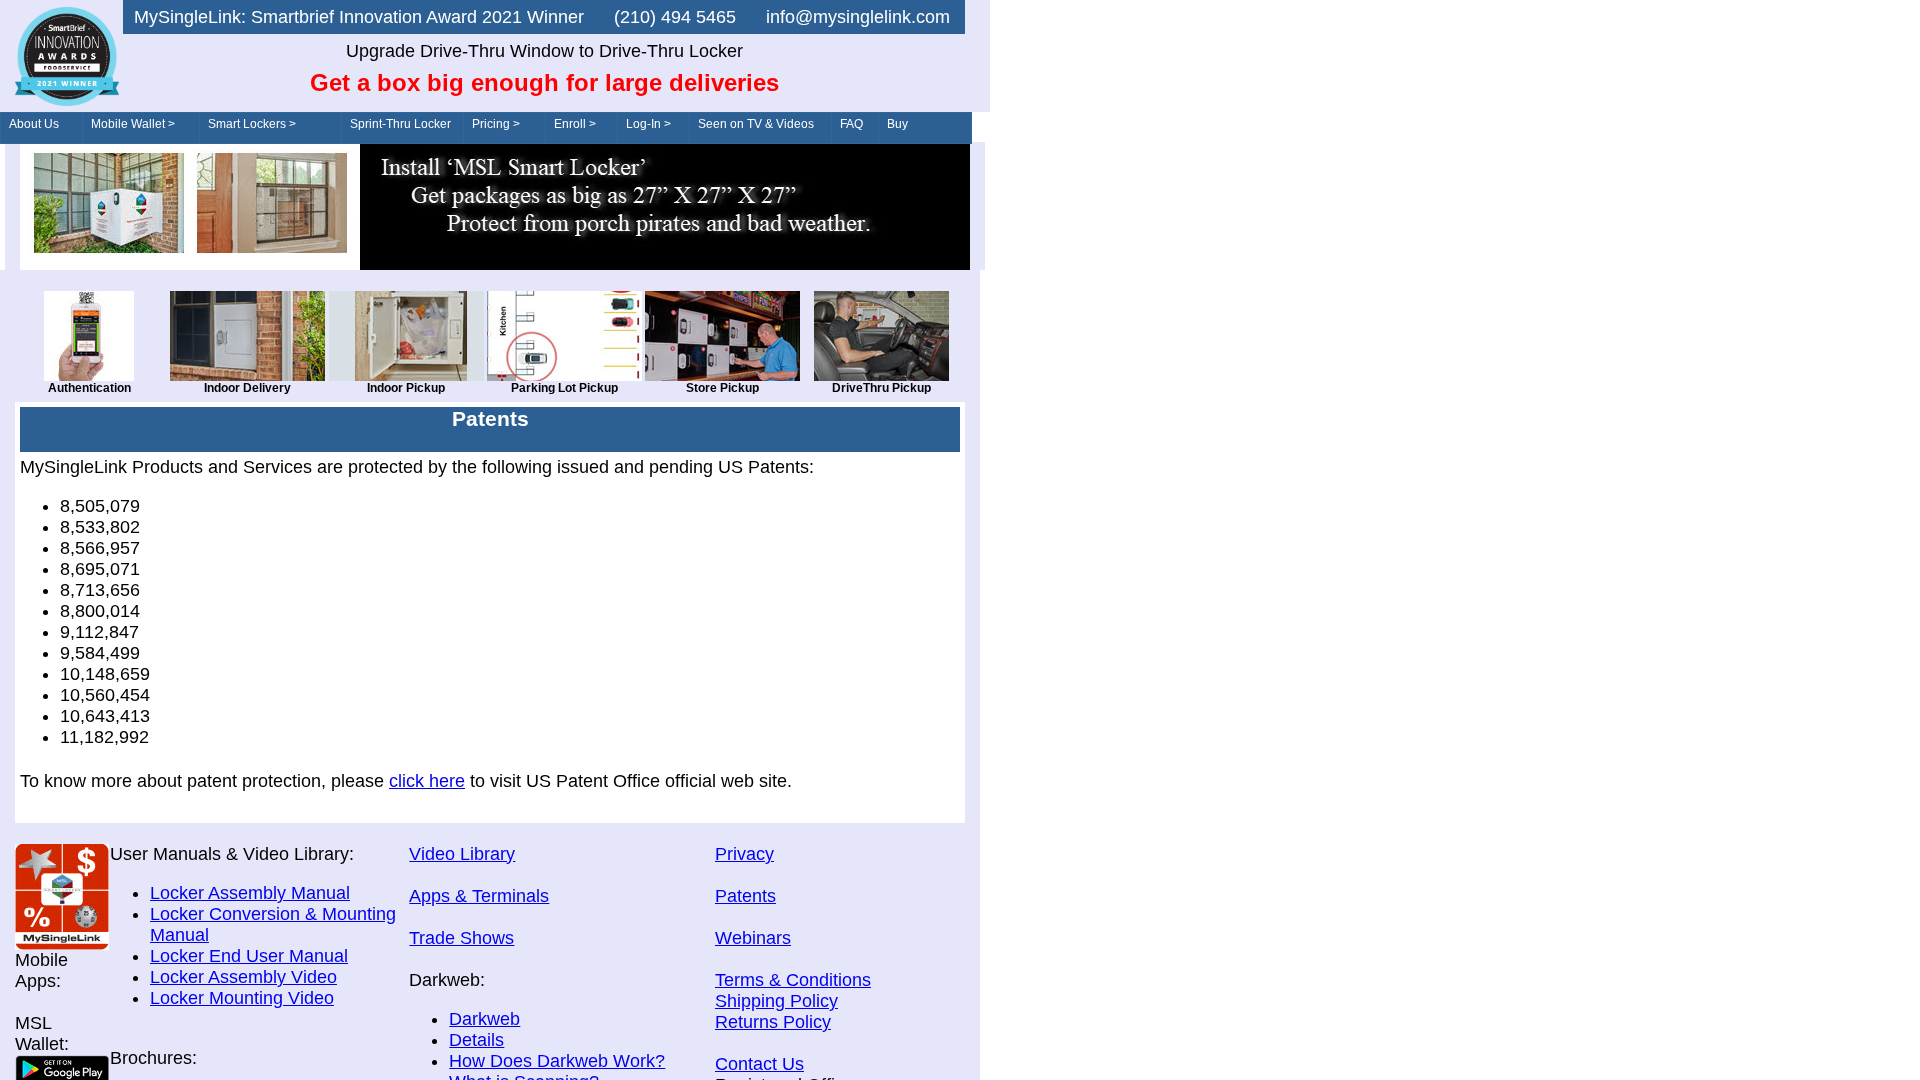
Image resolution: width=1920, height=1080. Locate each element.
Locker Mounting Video (242, 998)
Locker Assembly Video (243, 977)
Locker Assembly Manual (250, 893)
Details (476, 1040)
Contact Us (759, 1064)
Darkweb (484, 1019)
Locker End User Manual (249, 956)
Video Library (462, 854)
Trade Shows (461, 938)
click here (427, 781)
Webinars (753, 938)
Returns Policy (773, 1022)
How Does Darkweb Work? (557, 1061)
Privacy (744, 854)
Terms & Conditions (793, 980)
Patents (745, 896)
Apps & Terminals (479, 896)
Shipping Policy (776, 1001)
